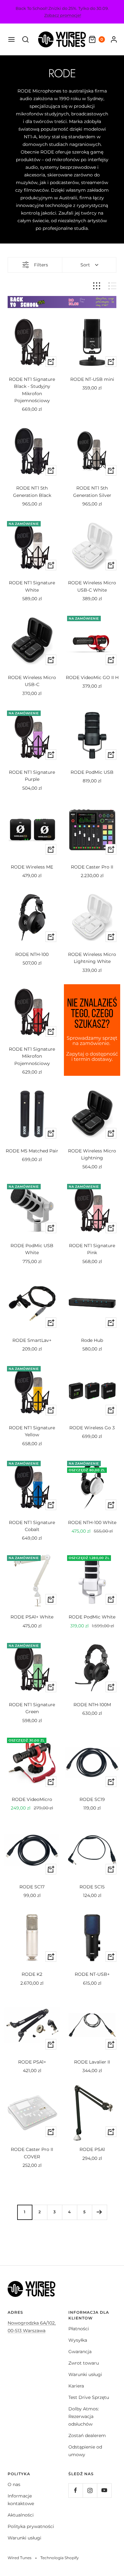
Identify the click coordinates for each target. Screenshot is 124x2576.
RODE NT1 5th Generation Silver (92, 491)
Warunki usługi (85, 2374)
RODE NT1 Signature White (32, 586)
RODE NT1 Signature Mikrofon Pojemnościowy (32, 1056)
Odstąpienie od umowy (85, 2451)
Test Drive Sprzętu (89, 2397)
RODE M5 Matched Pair (32, 1151)
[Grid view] (97, 286)
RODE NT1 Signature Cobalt (32, 1526)
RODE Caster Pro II (92, 867)
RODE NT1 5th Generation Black (32, 491)
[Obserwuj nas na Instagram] (90, 2490)
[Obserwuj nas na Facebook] (76, 2490)
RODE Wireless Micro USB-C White (92, 586)
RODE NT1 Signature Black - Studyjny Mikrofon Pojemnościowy (32, 390)
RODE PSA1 (92, 2149)
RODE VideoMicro (32, 1799)
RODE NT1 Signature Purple (32, 776)
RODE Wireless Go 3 (92, 1428)
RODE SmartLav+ (32, 1340)
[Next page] (99, 2212)
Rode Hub (92, 1340)
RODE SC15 (92, 1887)
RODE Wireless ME (32, 867)
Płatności (79, 2329)
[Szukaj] (25, 39)
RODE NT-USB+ (92, 1974)
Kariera (76, 2386)
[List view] (112, 286)
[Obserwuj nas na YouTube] (104, 2490)
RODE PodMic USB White (32, 1249)
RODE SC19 (92, 1799)
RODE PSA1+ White (32, 1617)
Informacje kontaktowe (21, 2500)
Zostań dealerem (87, 2435)
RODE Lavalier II (92, 2062)
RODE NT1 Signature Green (32, 1708)
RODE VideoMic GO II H (92, 677)
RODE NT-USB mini (92, 379)
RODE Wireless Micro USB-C (32, 681)
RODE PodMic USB (92, 772)
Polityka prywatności (31, 2526)
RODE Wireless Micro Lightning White (92, 958)
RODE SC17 (32, 1887)
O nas (14, 2484)
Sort (85, 265)
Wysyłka (78, 2340)
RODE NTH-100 (32, 954)
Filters (41, 265)
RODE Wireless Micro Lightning (92, 1154)
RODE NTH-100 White (92, 1522)
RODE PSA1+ (32, 2062)
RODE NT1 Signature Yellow (32, 1431)
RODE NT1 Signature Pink (92, 1249)
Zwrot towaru (84, 2363)
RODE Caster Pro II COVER (32, 2153)
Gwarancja (80, 2352)
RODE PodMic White (92, 1617)
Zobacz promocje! (63, 15)
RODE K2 (32, 1974)
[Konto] (114, 39)
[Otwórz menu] (11, 39)
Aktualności (21, 2515)
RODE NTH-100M (92, 1705)
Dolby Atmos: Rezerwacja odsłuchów (84, 2416)
